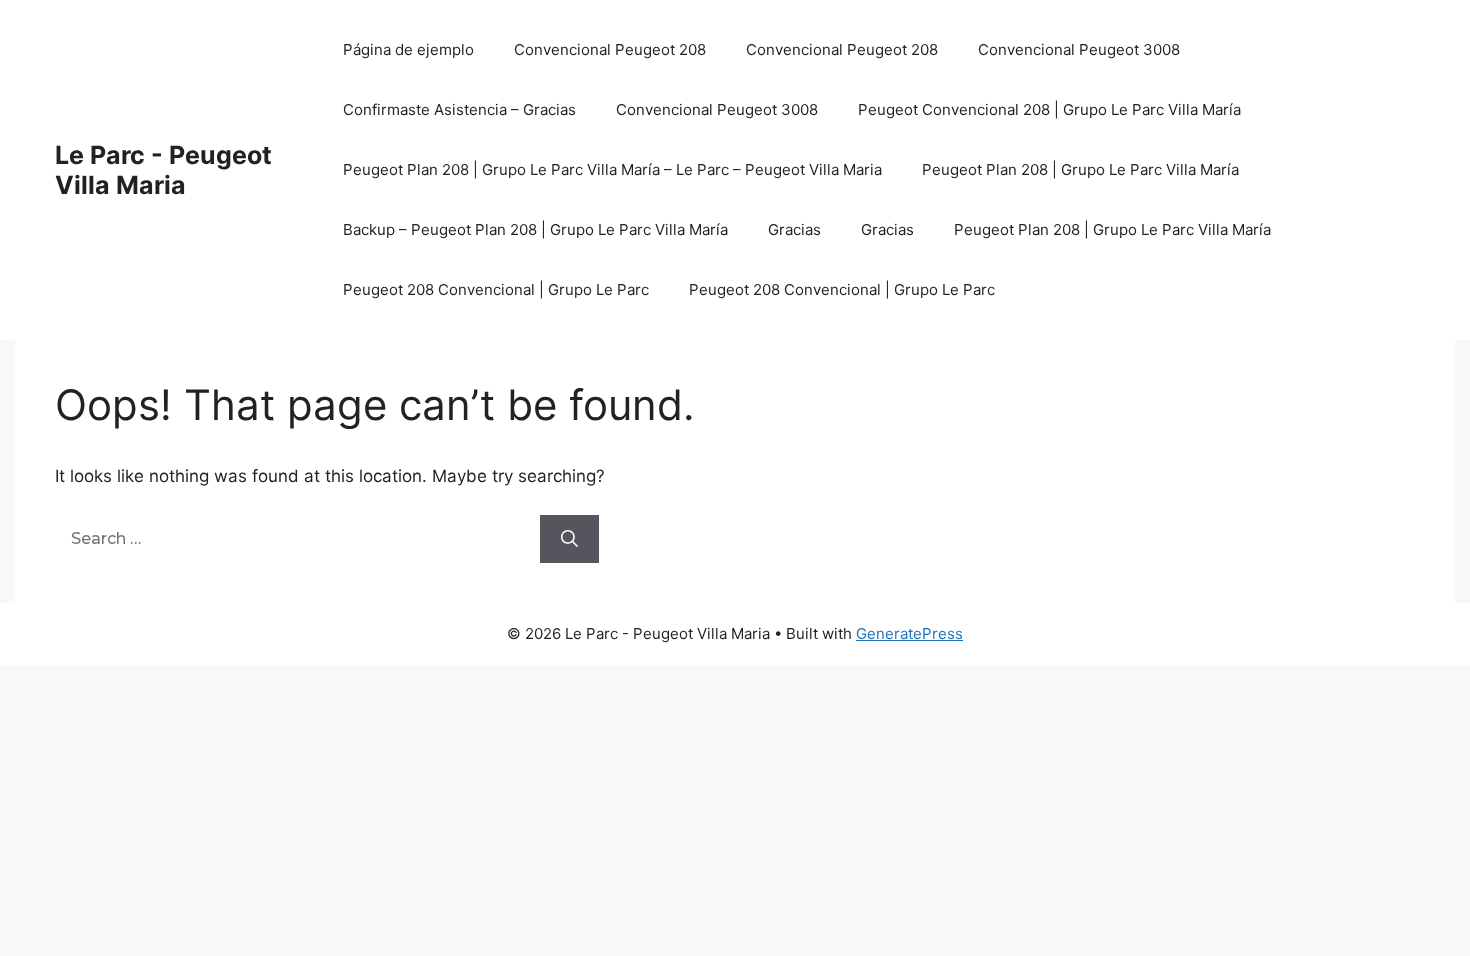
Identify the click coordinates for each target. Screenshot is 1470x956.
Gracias (794, 229)
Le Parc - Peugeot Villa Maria (163, 170)
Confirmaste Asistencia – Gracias (459, 109)
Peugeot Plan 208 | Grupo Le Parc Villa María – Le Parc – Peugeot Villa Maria (612, 169)
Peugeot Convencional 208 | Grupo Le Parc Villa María (1049, 109)
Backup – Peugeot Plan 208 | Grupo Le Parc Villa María (535, 229)
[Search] (569, 539)
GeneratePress (909, 633)
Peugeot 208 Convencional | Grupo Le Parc (496, 289)
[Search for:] (297, 538)
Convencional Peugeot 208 (610, 49)
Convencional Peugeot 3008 (1079, 49)
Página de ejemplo (408, 49)
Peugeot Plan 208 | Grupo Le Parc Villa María (1080, 169)
